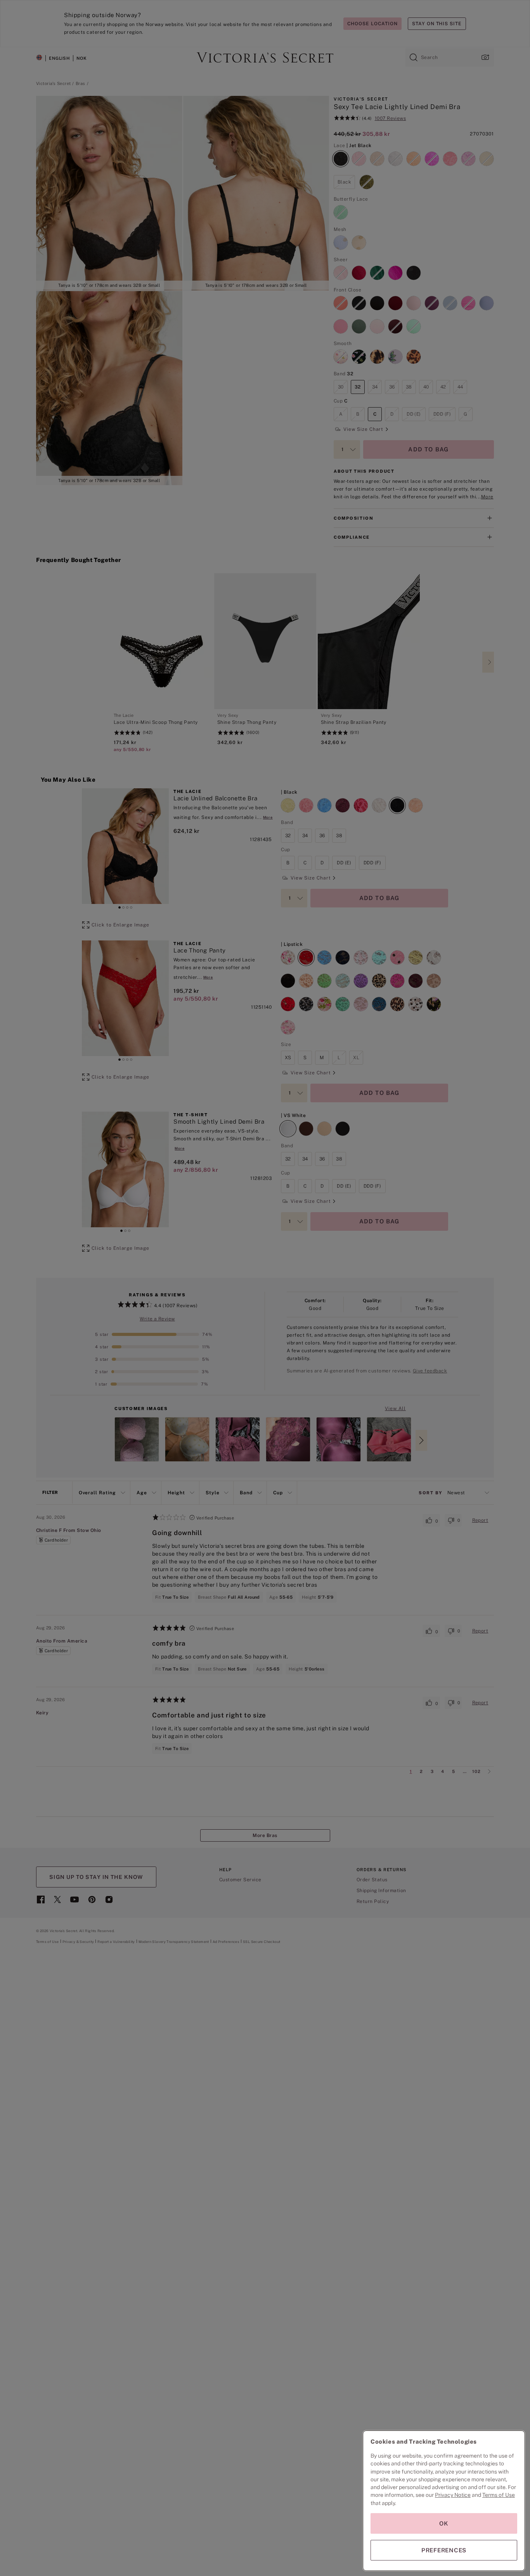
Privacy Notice (453, 2495)
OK (444, 2523)
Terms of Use (499, 2495)
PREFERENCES (444, 2550)
